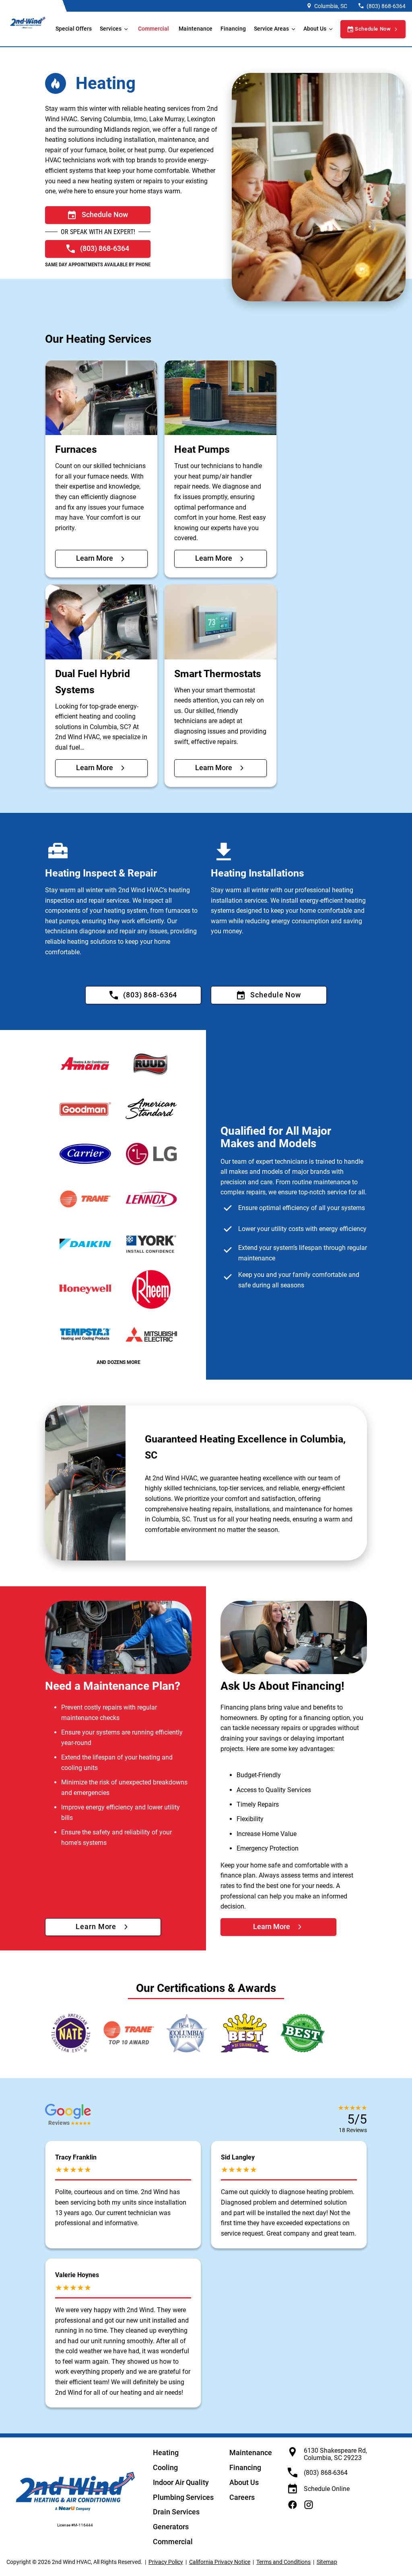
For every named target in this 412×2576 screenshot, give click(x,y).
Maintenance (196, 29)
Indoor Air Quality (181, 2482)
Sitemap (327, 2562)
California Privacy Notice (220, 2562)
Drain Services (176, 2512)
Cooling (165, 2467)
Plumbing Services (183, 2497)
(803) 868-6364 (386, 6)
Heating (166, 2453)
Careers (242, 2497)
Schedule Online (327, 2489)
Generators (171, 2527)
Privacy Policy (166, 2562)
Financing (233, 29)
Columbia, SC (331, 6)
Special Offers (74, 29)
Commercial (153, 29)
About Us (244, 2482)
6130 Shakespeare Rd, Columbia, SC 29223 (335, 2454)
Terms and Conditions (283, 2562)
